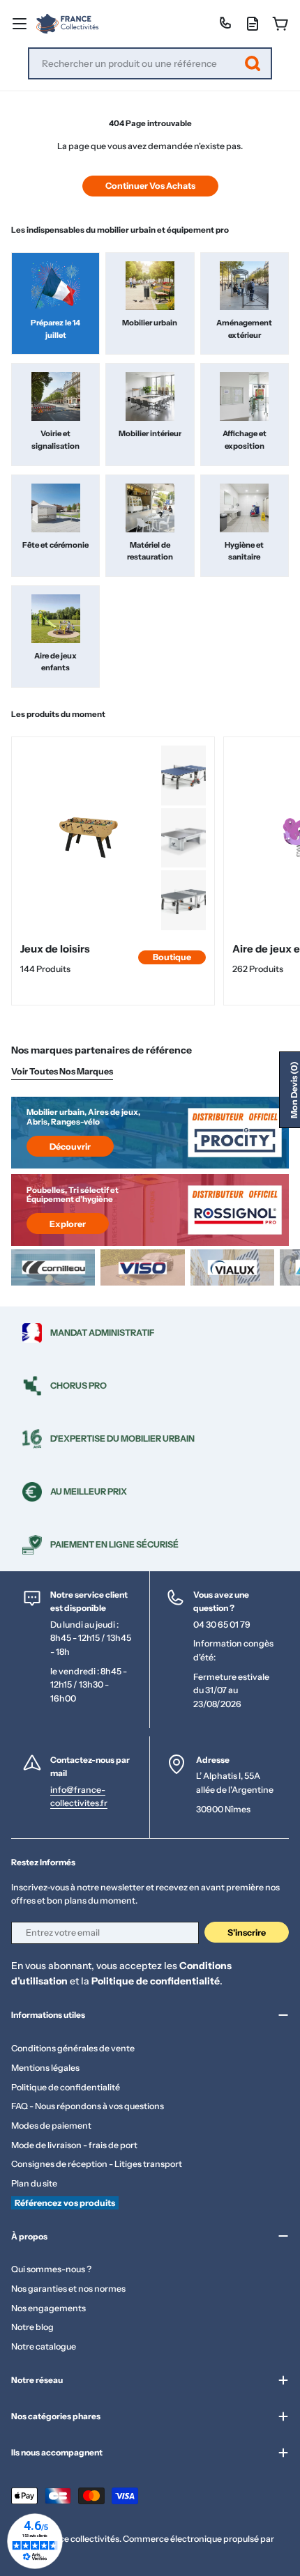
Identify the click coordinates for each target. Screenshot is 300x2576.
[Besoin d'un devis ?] (253, 24)
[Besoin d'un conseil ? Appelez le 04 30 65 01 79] (225, 24)
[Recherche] (253, 63)
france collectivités (81, 2539)
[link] (183, 776)
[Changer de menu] (20, 24)
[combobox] (150, 63)
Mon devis (294, 1090)
